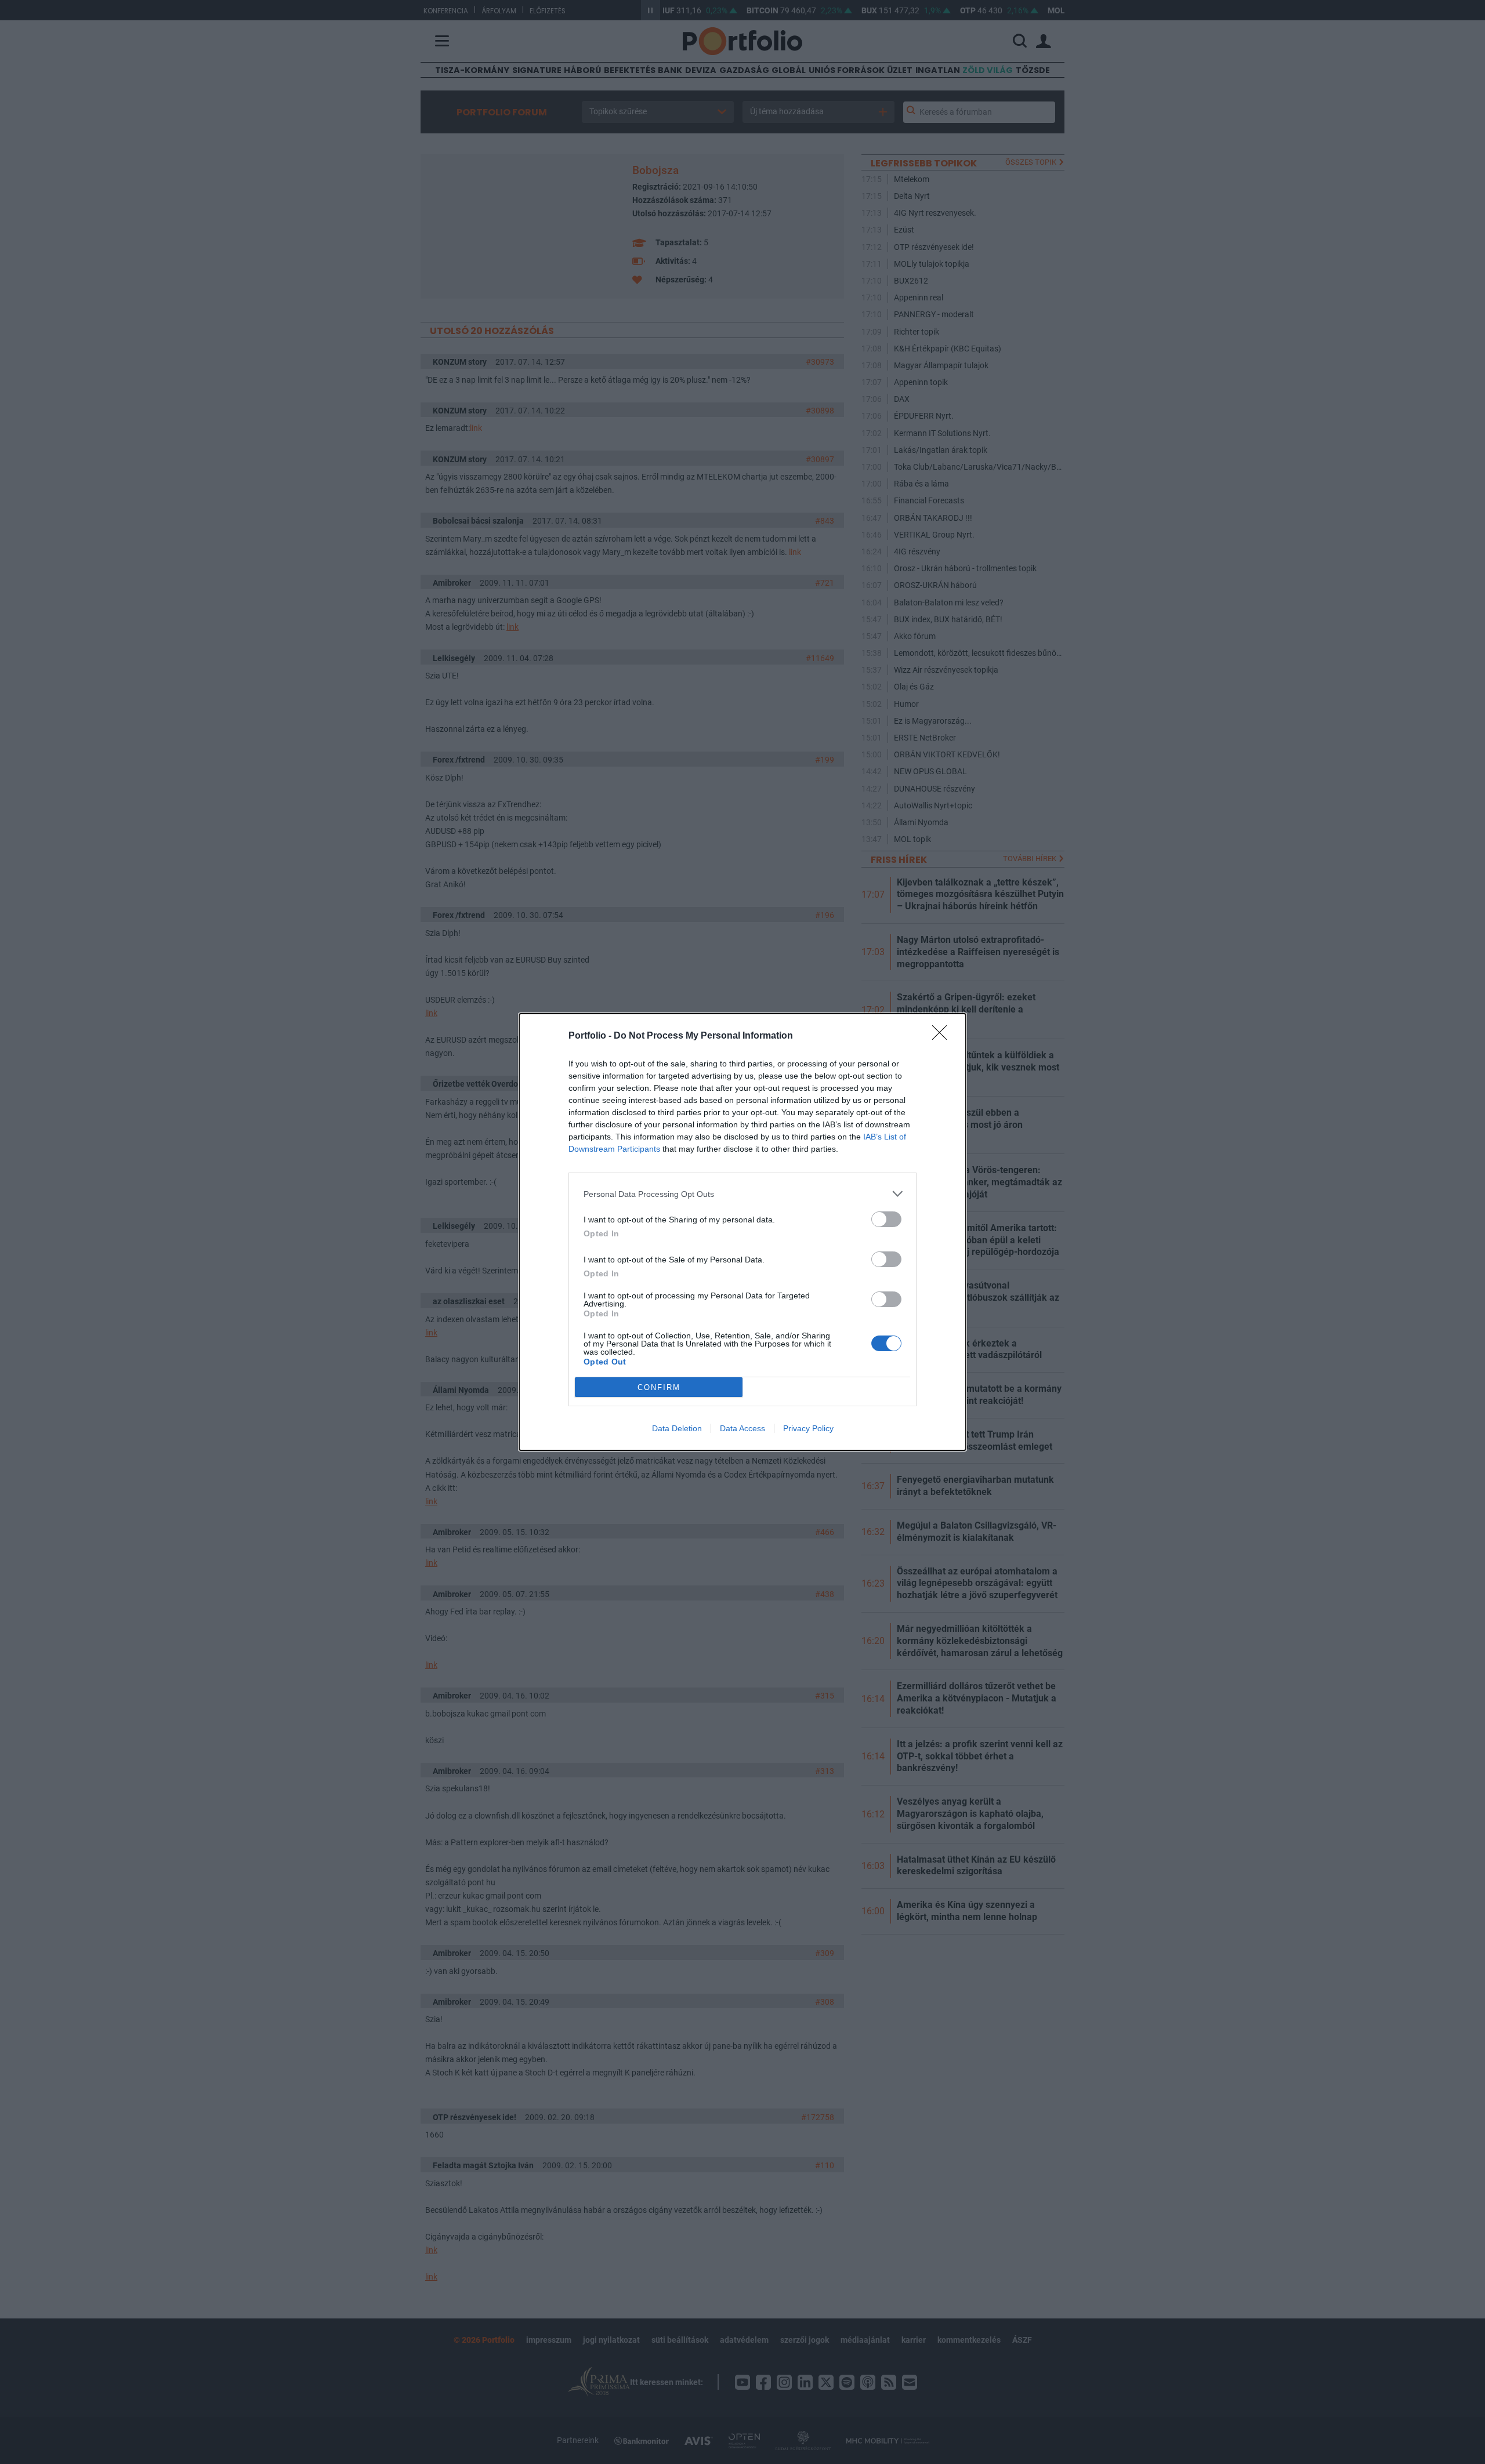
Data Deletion (677, 1428)
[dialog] (742, 1232)
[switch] (886, 1219)
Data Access (742, 1428)
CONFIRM (659, 1387)
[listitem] (742, 1194)
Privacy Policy (808, 1428)
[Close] (943, 1036)
